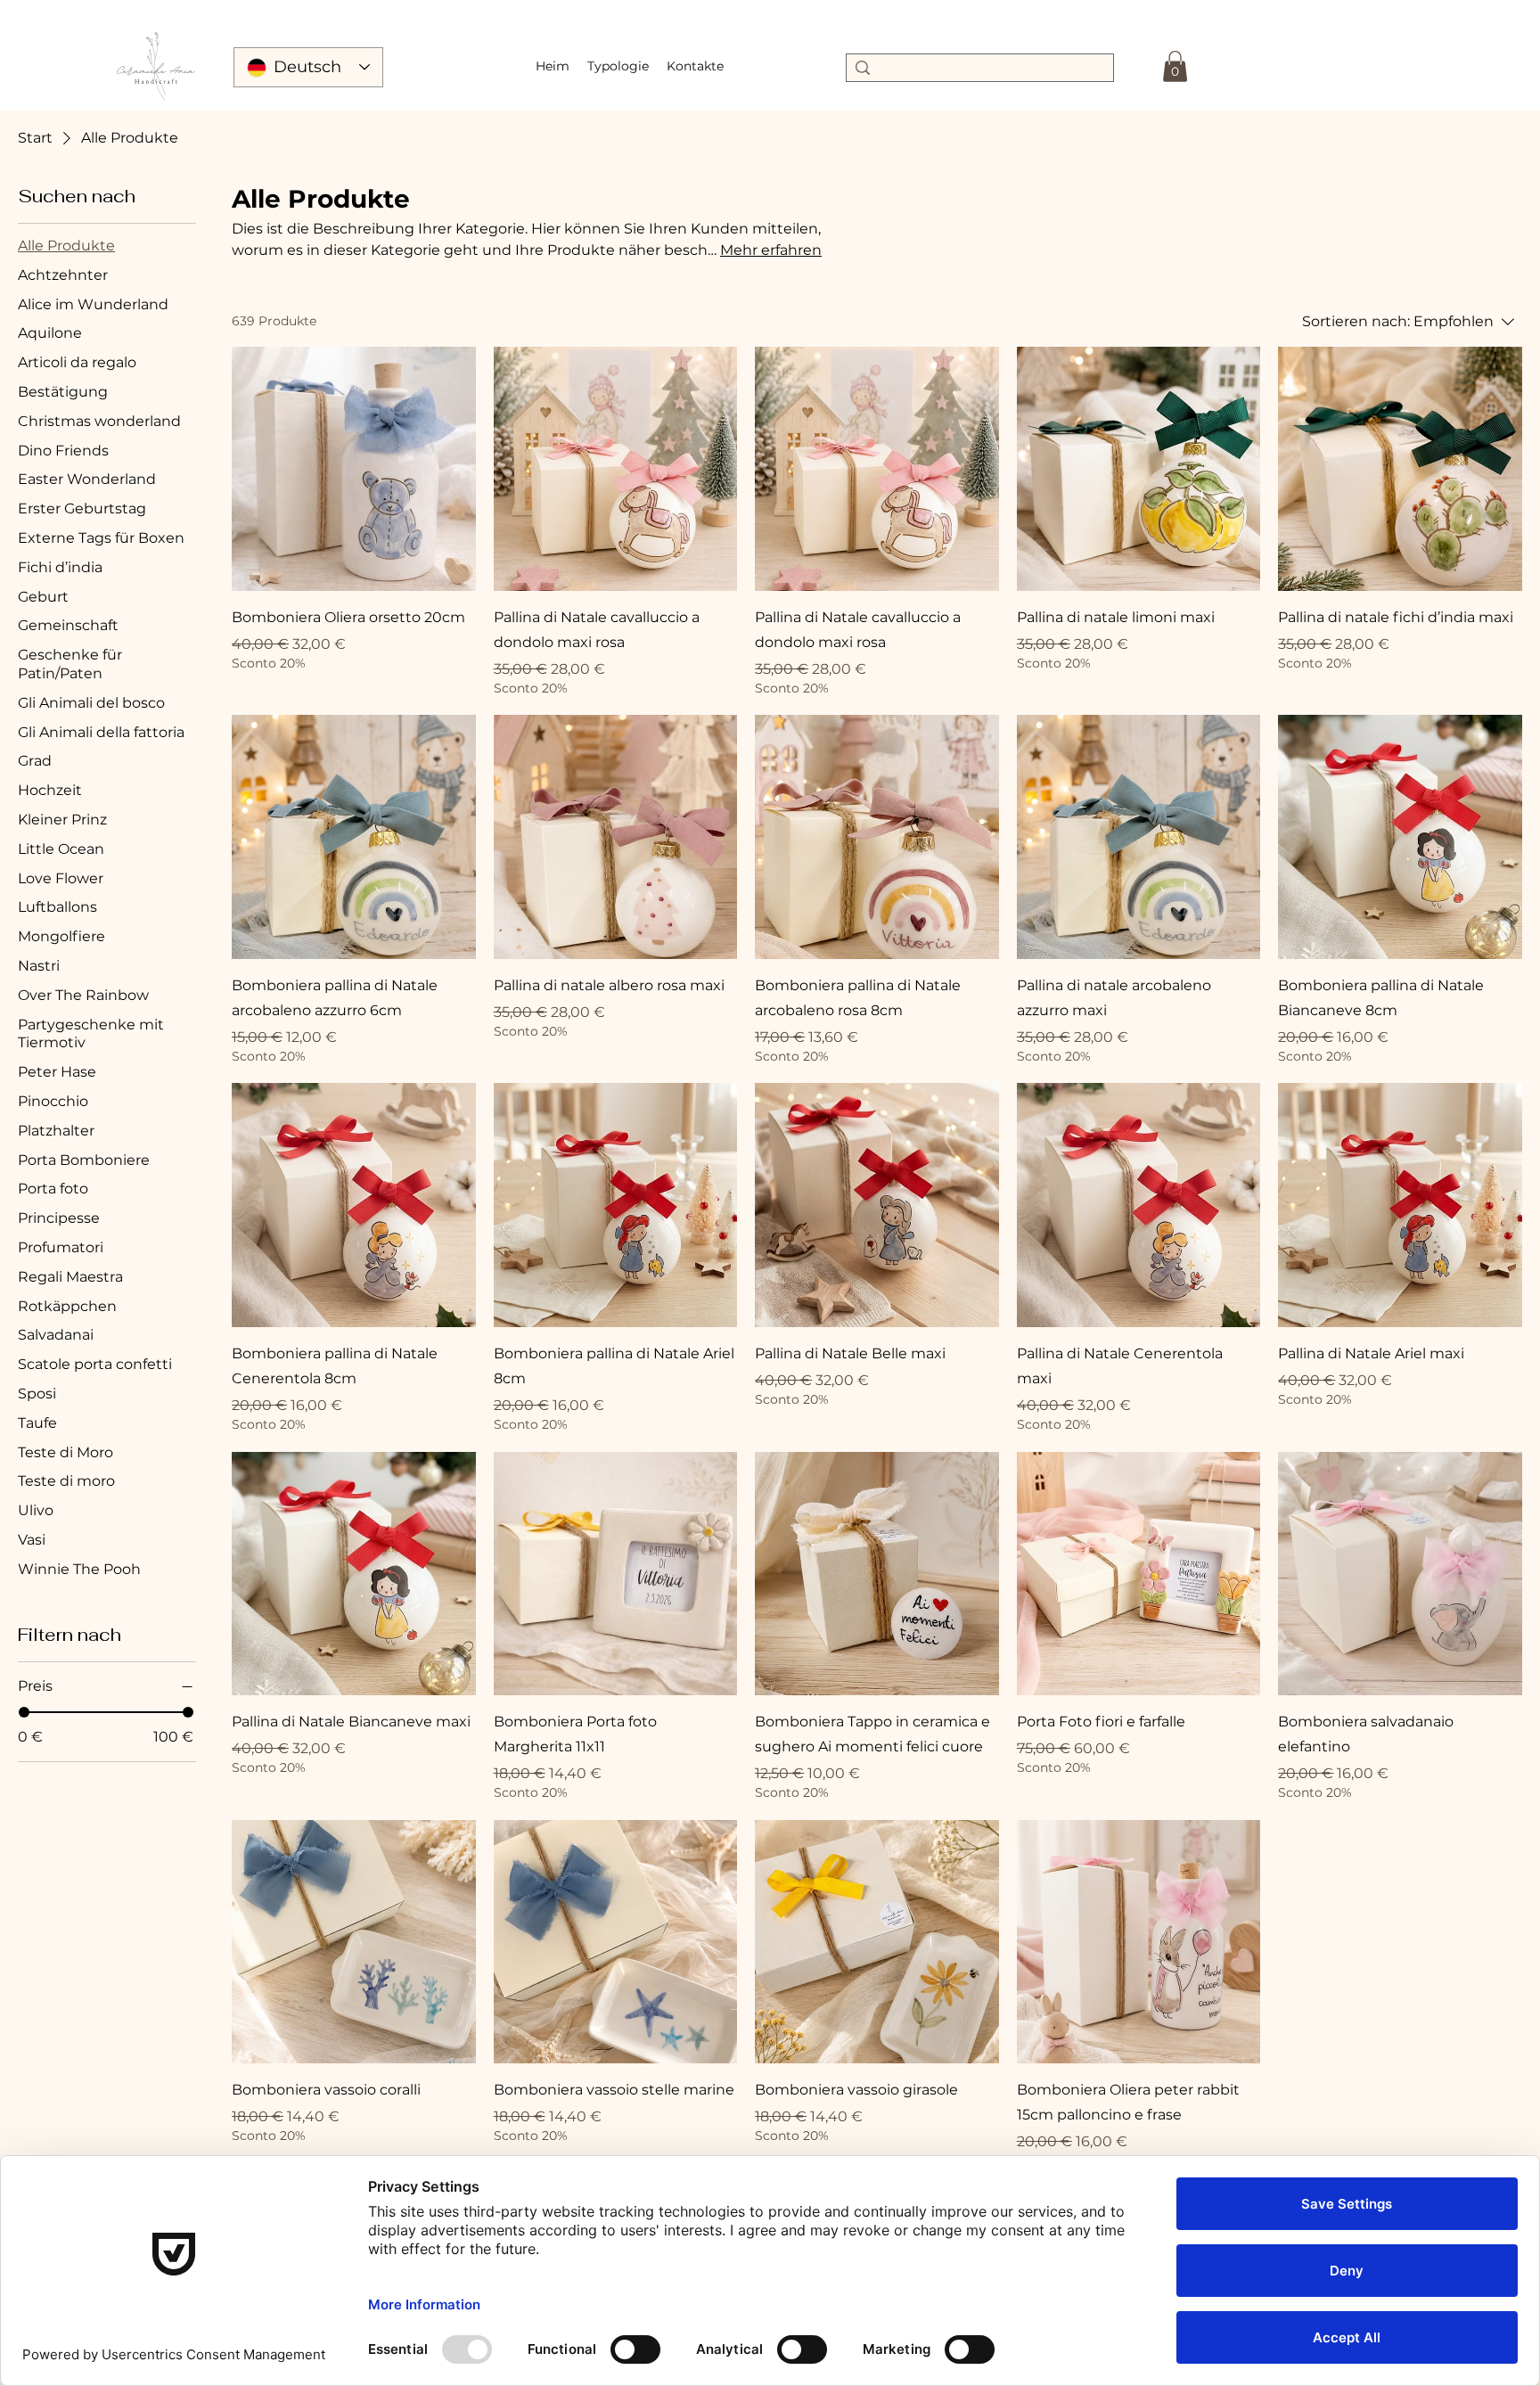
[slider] (24, 1712)
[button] (618, 66)
